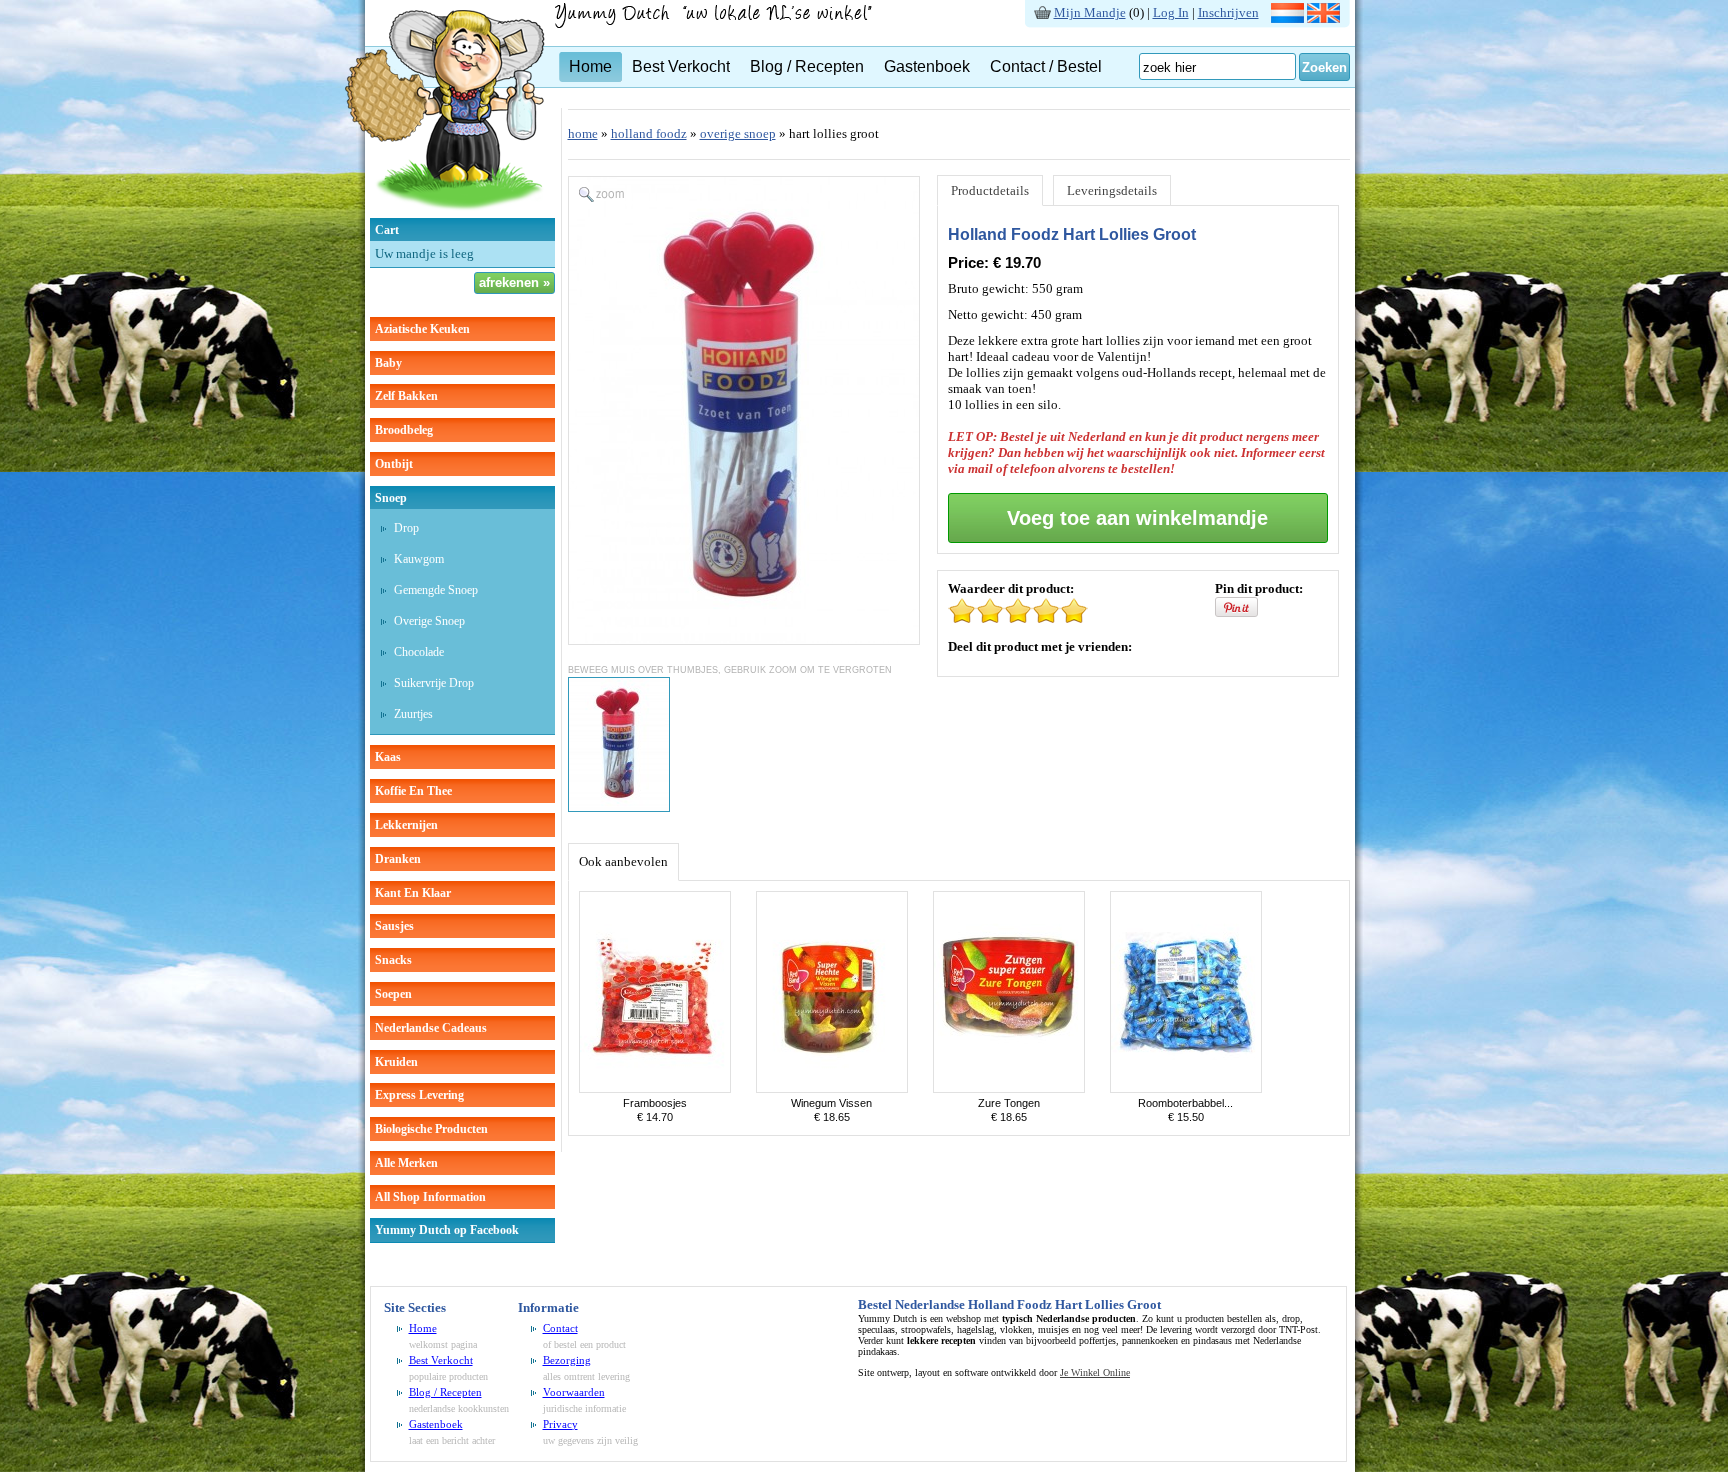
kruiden (396, 1062)
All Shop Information (430, 1197)
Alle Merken (406, 1163)
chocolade (419, 652)
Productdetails (990, 190)
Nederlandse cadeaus (431, 1028)
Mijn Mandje (1090, 12)
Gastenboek (927, 66)
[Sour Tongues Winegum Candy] (1009, 1088)
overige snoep (429, 621)
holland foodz (649, 133)
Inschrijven (1228, 12)
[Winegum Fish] (832, 1088)
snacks (393, 960)
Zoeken (1324, 67)
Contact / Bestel (1046, 66)
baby (388, 363)
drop (406, 528)
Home (590, 66)
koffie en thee (413, 791)
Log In (1171, 12)
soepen (393, 994)
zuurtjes (413, 714)
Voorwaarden (574, 1392)
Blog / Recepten (807, 66)
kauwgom (419, 559)
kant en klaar (413, 893)
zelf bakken (406, 396)
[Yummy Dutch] (445, 213)
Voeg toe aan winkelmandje (1137, 518)
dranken (398, 859)
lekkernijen (406, 825)
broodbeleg (404, 430)
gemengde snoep (436, 590)
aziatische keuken (422, 329)
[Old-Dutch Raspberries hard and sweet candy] (655, 1088)
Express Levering (419, 1095)
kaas (388, 757)
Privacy (560, 1424)
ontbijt (394, 464)
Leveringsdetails (1112, 190)
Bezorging (567, 1360)
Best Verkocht (681, 66)
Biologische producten (431, 1129)
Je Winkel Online (1095, 1372)
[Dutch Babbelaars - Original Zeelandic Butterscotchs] (1186, 1088)
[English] (1323, 18)
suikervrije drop (434, 683)
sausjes (394, 926)
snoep (391, 498)
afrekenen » (514, 282)
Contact (560, 1328)
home (583, 133)
